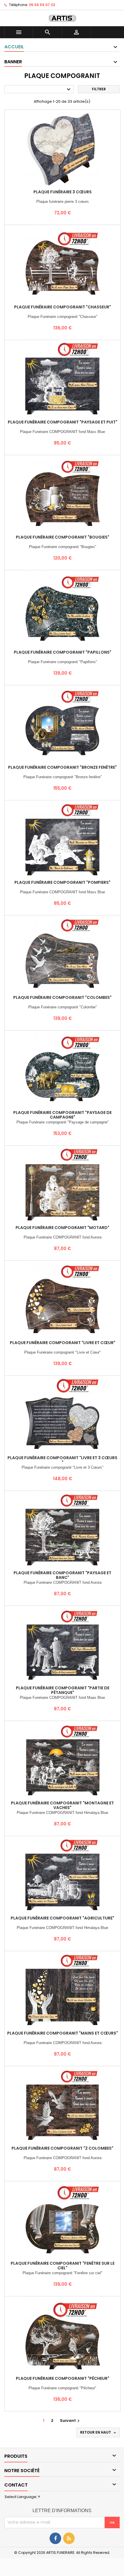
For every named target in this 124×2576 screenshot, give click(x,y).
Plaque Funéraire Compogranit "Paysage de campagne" (62, 1115)
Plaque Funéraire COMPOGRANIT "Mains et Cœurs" (63, 2033)
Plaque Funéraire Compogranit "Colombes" (62, 997)
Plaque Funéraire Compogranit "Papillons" (63, 652)
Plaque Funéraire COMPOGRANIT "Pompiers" (62, 882)
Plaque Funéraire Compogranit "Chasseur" (63, 307)
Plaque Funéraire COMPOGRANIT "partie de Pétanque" (63, 1690)
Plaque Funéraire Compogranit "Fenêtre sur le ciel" (63, 2266)
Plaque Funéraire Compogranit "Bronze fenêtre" (62, 767)
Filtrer (99, 89)
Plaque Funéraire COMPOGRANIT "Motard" (62, 1228)
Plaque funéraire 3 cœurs (63, 192)
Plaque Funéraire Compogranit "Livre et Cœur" (63, 1343)
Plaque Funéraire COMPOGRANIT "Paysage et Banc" (62, 1575)
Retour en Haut (99, 2432)
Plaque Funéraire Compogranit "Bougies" (63, 537)
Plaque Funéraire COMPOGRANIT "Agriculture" (62, 1918)
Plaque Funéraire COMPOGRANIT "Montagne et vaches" (62, 1805)
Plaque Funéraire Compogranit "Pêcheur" (63, 2378)
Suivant (71, 2421)
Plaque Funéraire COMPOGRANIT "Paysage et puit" (63, 422)
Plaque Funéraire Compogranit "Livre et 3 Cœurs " (62, 1460)
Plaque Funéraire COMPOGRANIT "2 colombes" (62, 2148)
